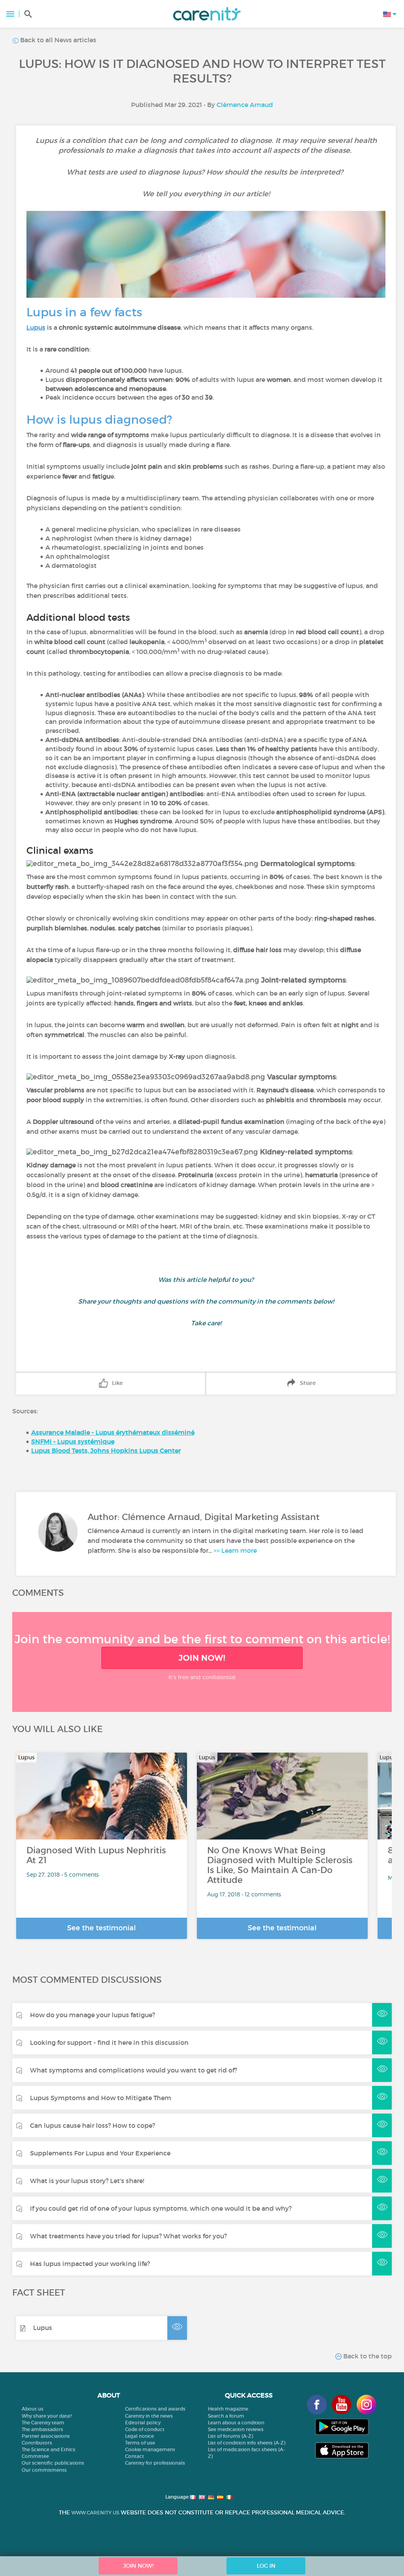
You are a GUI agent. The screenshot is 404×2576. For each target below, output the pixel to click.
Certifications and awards (155, 2409)
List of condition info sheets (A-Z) (247, 2443)
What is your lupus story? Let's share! (87, 2181)
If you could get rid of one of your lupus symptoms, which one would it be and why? (161, 2208)
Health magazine (228, 2409)
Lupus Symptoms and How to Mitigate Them (101, 2098)
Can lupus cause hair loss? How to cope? (93, 2125)
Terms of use (140, 2443)
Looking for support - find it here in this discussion (109, 2042)
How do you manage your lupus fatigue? (93, 2015)
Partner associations (46, 2436)
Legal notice (139, 2436)
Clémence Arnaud (245, 105)
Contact (135, 2456)
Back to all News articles (57, 40)
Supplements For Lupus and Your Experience (100, 2153)
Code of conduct (145, 2429)
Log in (266, 2566)
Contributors (37, 2443)
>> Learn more (235, 1550)
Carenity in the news (149, 2416)
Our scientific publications (53, 2463)
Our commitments (44, 2470)
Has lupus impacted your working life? (90, 2264)
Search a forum (226, 2416)
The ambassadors (42, 2429)
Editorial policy (143, 2423)
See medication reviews (236, 2429)
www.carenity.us (95, 2513)
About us (33, 2409)
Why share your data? (47, 2416)
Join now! (202, 1658)
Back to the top (367, 2356)
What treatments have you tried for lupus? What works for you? (128, 2236)
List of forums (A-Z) (230, 2436)
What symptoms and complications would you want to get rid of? (134, 2070)
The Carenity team (43, 2423)
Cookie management (150, 2449)
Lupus (43, 2328)
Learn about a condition (236, 2423)
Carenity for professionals (155, 2463)
